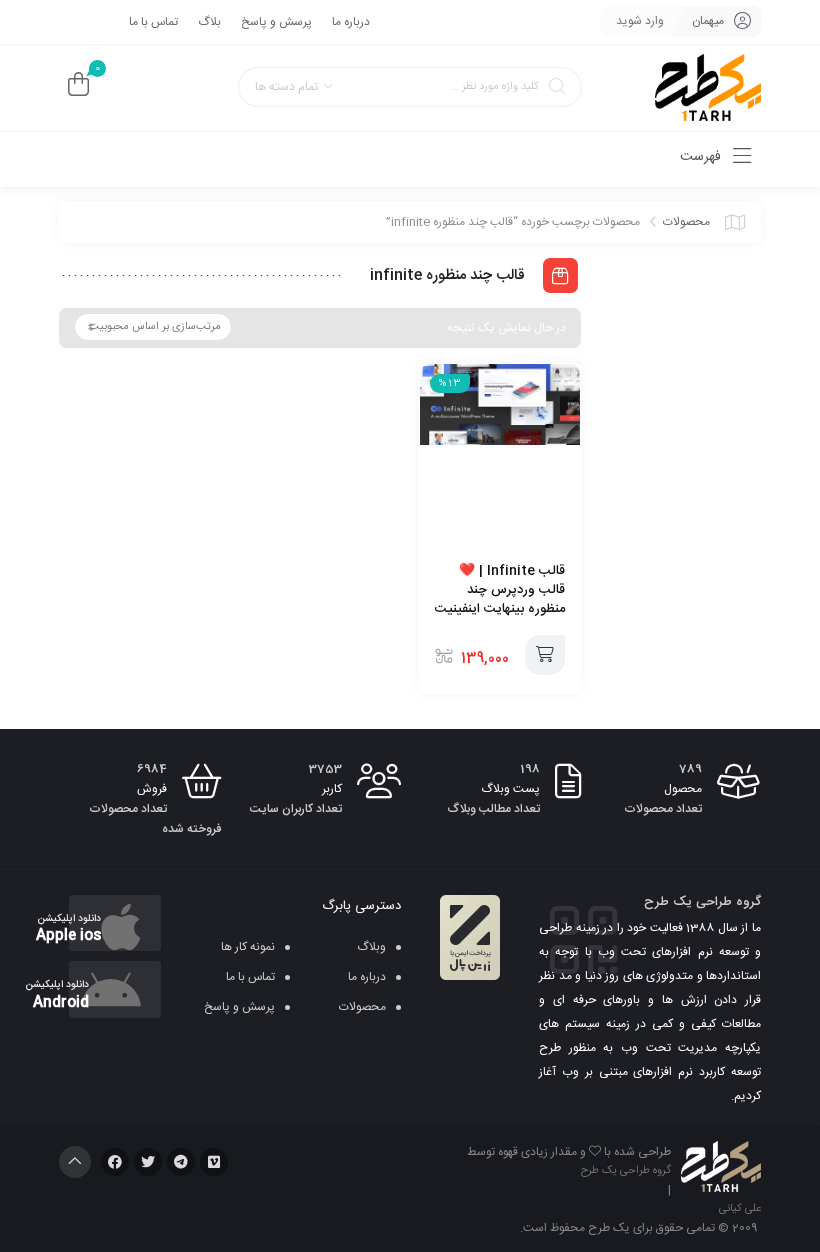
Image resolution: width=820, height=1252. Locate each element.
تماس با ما (153, 22)
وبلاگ (371, 947)
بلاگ (209, 22)
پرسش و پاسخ (276, 22)
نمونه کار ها (248, 947)
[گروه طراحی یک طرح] (708, 88)
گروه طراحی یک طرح (626, 1171)
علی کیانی (740, 1209)
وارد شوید (640, 21)
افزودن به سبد (545, 655)
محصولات (686, 222)
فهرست (702, 157)
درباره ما (351, 22)
